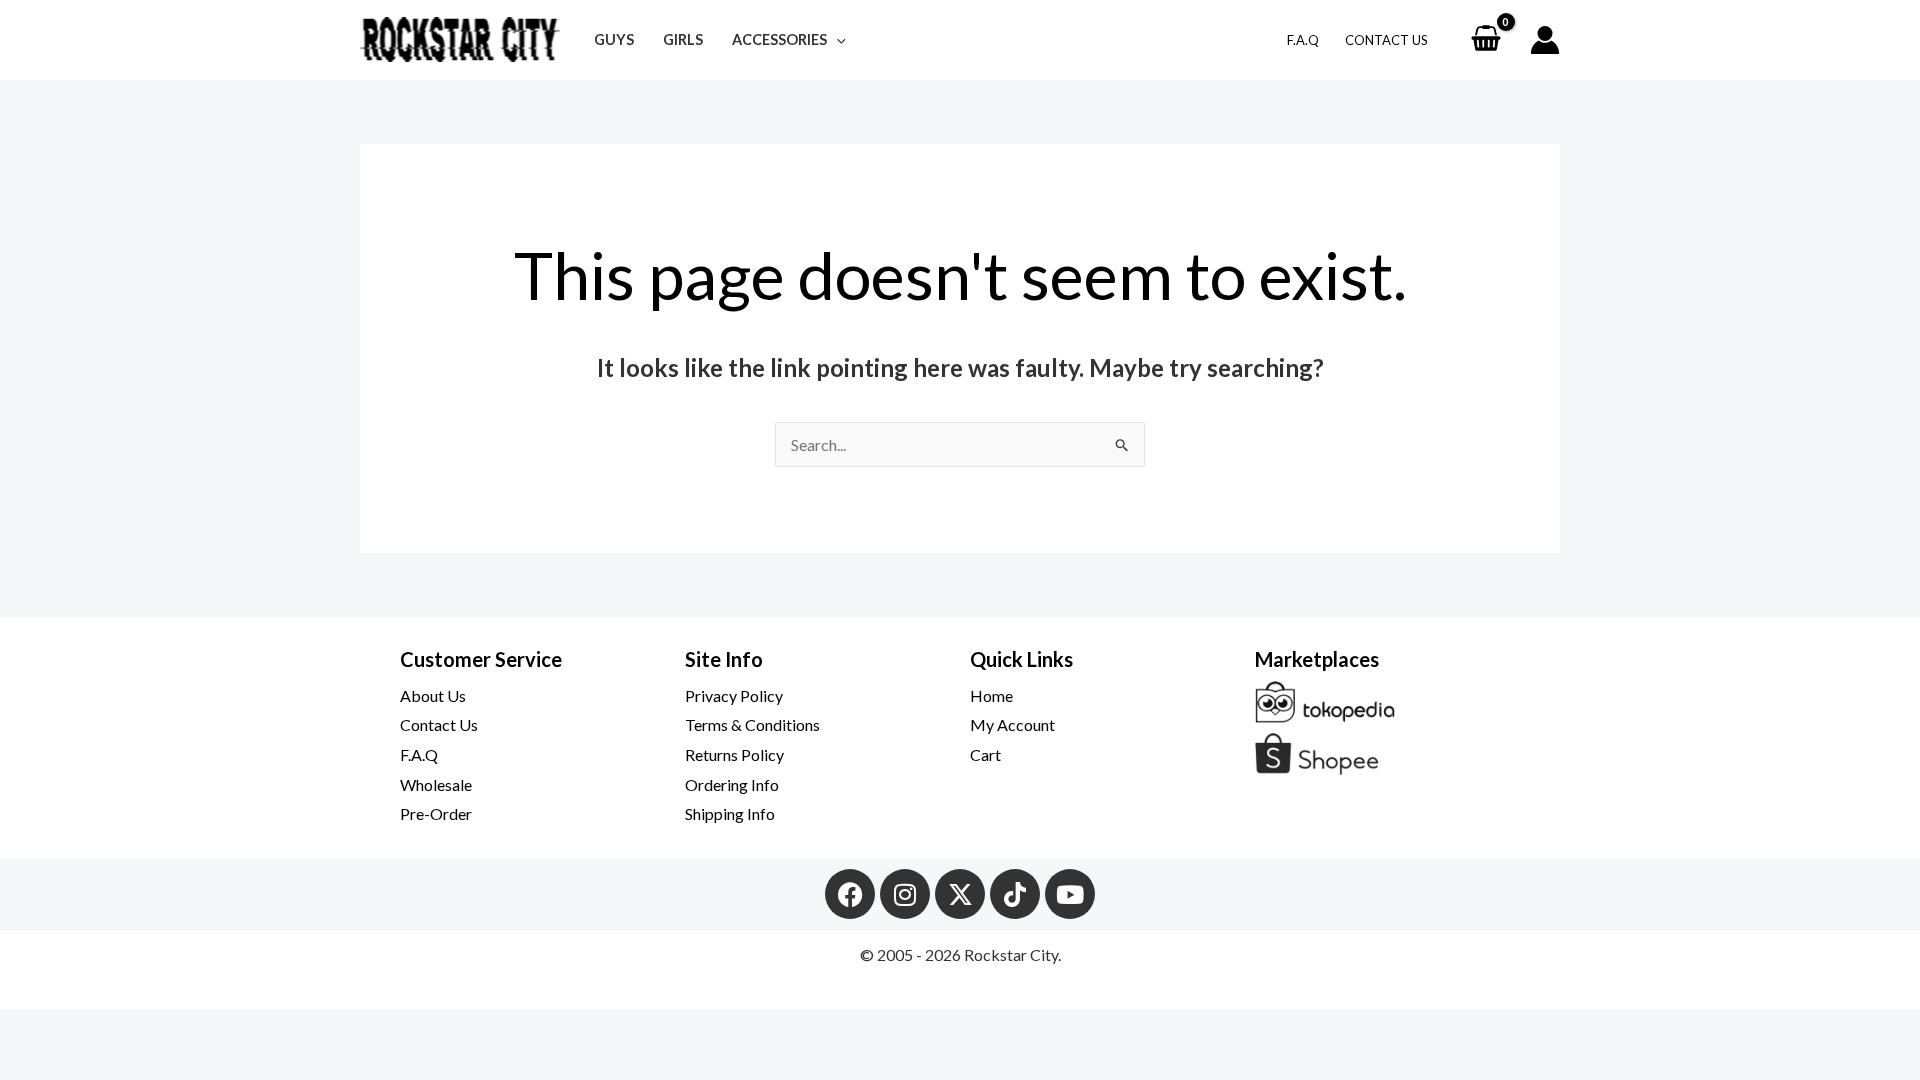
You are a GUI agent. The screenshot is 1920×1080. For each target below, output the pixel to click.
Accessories (779, 39)
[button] (836, 39)
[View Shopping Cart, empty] (1485, 40)
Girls (683, 39)
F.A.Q (1303, 40)
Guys (614, 39)
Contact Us (1386, 40)
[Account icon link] (1545, 40)
